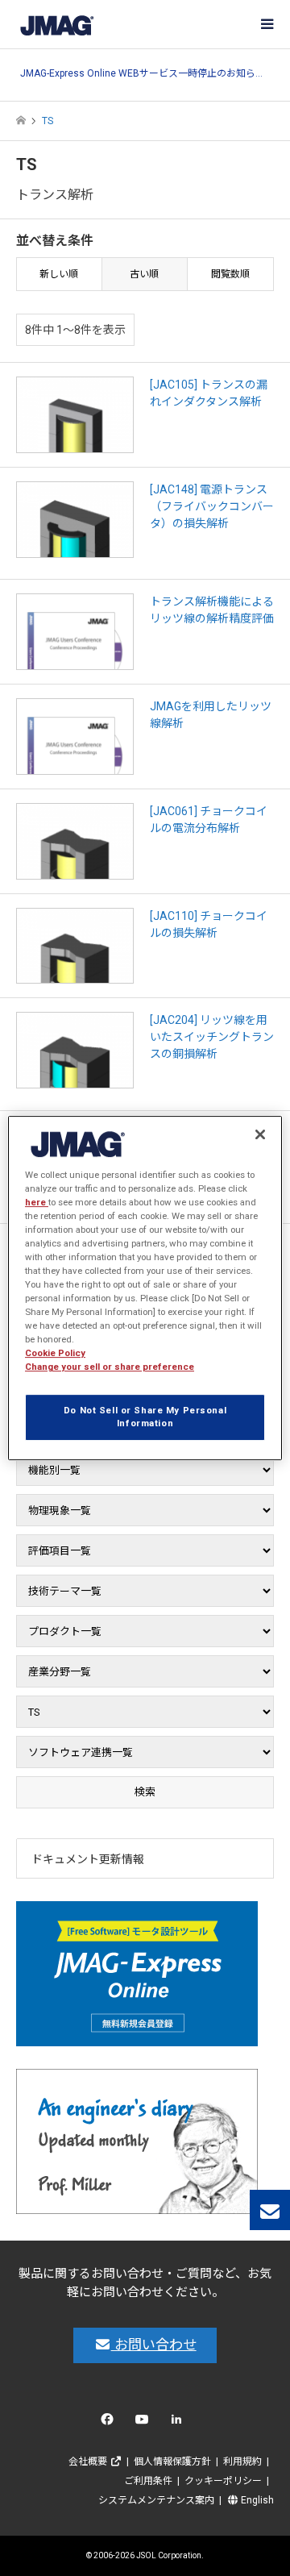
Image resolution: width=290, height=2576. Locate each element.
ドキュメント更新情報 (88, 1859)
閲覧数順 (230, 274)
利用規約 (242, 2462)
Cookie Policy (55, 1353)
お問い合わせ (154, 2345)
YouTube (145, 2423)
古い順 (144, 274)
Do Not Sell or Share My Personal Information (145, 1417)
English (256, 2500)
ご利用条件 (148, 2481)
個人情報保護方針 (172, 2462)
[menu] (266, 24)
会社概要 (89, 2462)
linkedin (181, 2423)
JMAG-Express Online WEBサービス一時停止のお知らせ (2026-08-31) (145, 74)
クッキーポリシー (223, 2481)
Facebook (110, 2423)
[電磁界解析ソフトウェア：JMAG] (56, 24)
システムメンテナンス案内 (156, 2500)
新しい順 (59, 274)
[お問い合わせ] (270, 2210)
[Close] (260, 1134)
